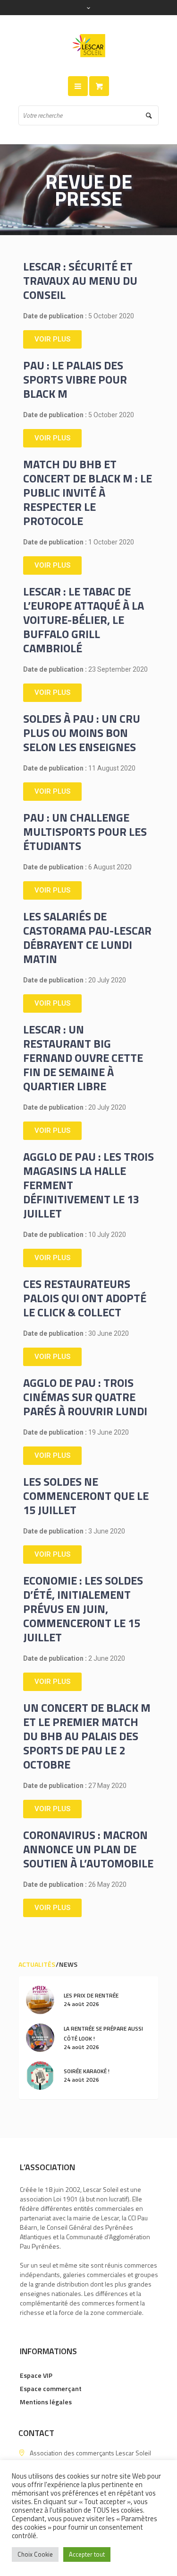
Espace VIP (36, 2375)
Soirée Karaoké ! (87, 2071)
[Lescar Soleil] (89, 46)
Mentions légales (46, 2402)
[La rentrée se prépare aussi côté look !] (40, 2037)
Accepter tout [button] (87, 2554)
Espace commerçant (51, 2388)
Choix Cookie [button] (35, 2554)
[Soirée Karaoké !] (40, 2074)
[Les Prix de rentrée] (40, 1999)
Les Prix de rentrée (91, 1995)
